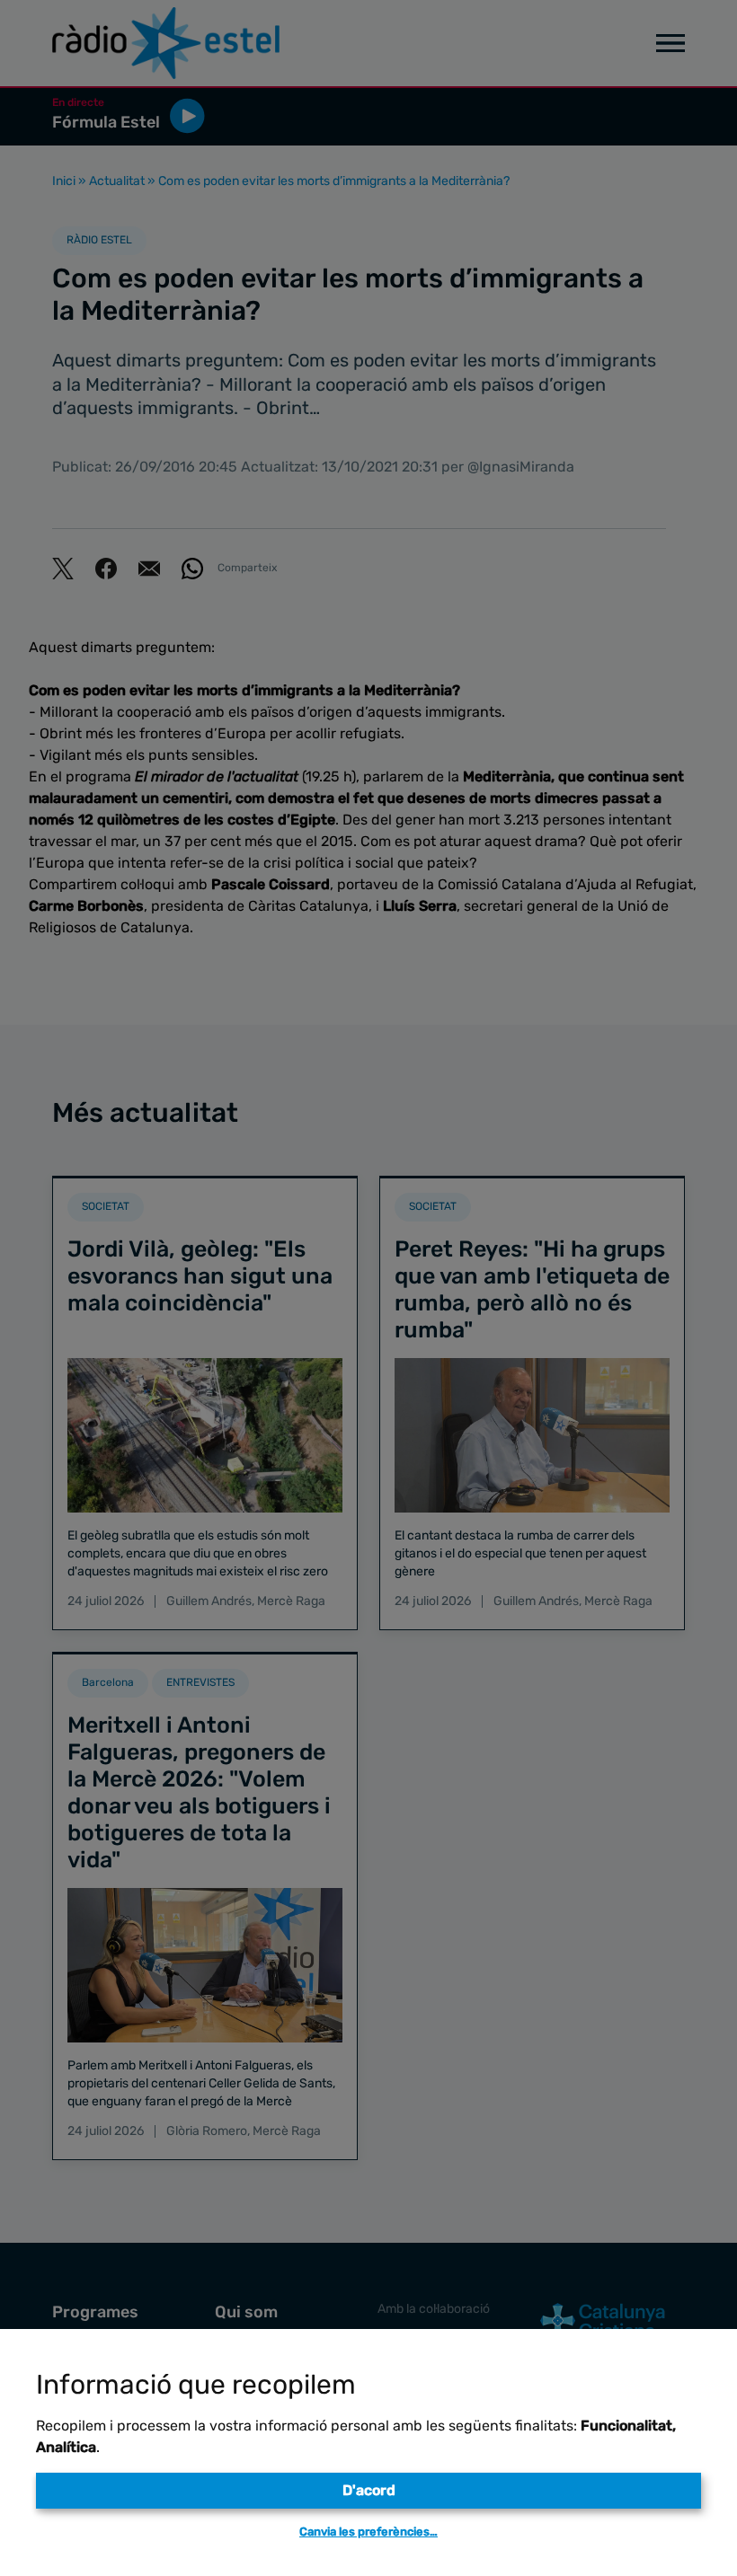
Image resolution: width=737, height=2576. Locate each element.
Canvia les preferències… (368, 2532)
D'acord (369, 2490)
